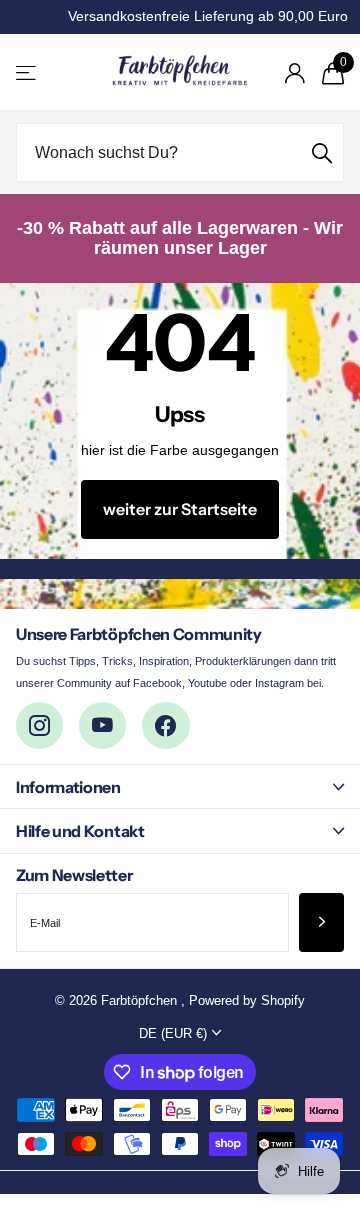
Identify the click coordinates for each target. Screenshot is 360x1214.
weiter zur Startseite (180, 509)
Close (180, 786)
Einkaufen (27, 72)
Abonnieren (321, 922)
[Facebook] (165, 725)
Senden (322, 152)
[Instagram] (39, 725)
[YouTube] (102, 725)
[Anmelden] (294, 73)
